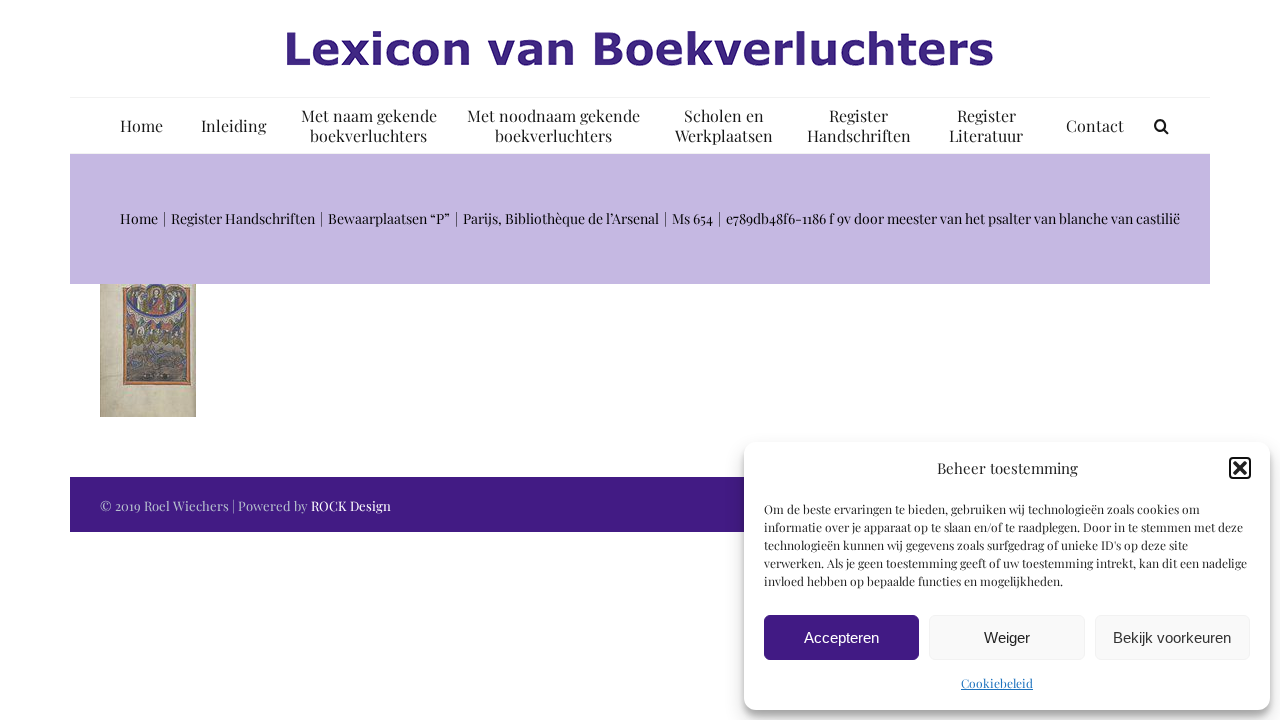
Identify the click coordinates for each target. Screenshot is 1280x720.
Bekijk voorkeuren (1172, 637)
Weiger (1007, 637)
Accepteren (841, 637)
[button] (1240, 468)
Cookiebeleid (997, 683)
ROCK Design (351, 505)
